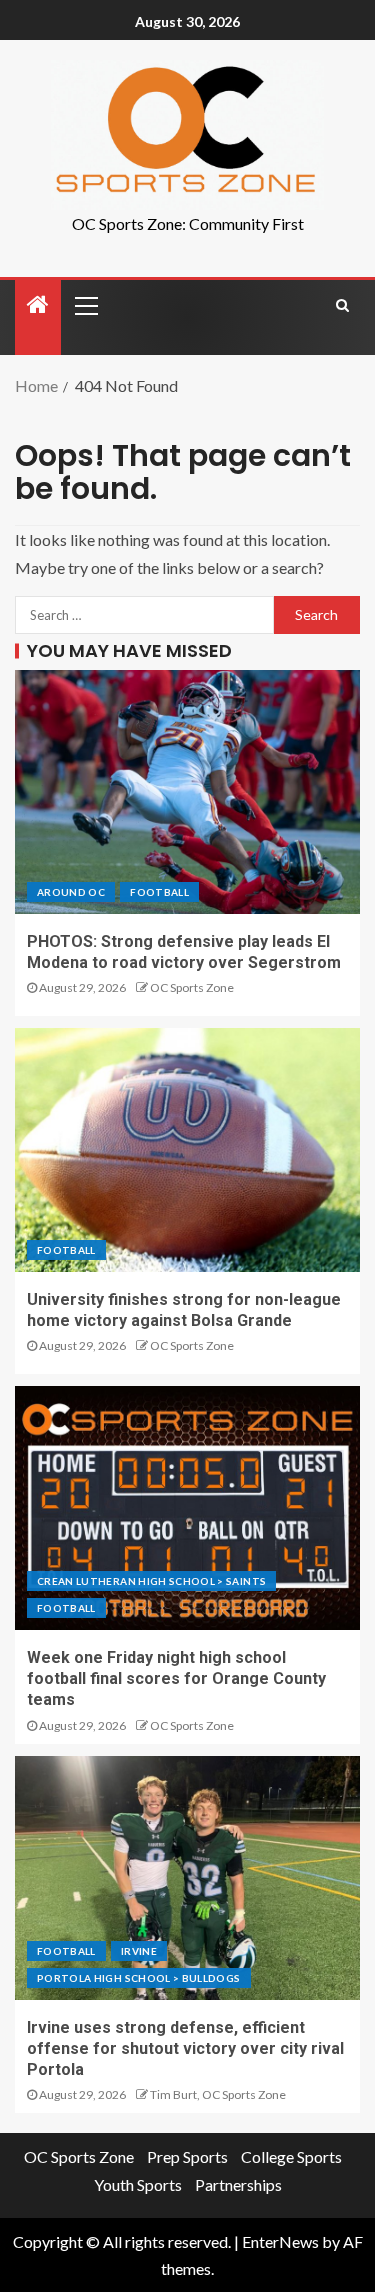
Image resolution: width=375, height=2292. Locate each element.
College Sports (291, 2156)
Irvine (139, 1951)
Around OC (71, 892)
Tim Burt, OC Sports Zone (218, 2094)
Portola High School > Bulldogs (139, 1978)
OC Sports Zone (192, 987)
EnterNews (280, 2241)
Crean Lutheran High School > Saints (151, 1581)
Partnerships (238, 2184)
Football (159, 892)
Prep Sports (187, 2156)
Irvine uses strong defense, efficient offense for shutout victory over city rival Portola (185, 2049)
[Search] (342, 305)
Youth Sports (138, 2184)
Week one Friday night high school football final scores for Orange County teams (176, 1679)
